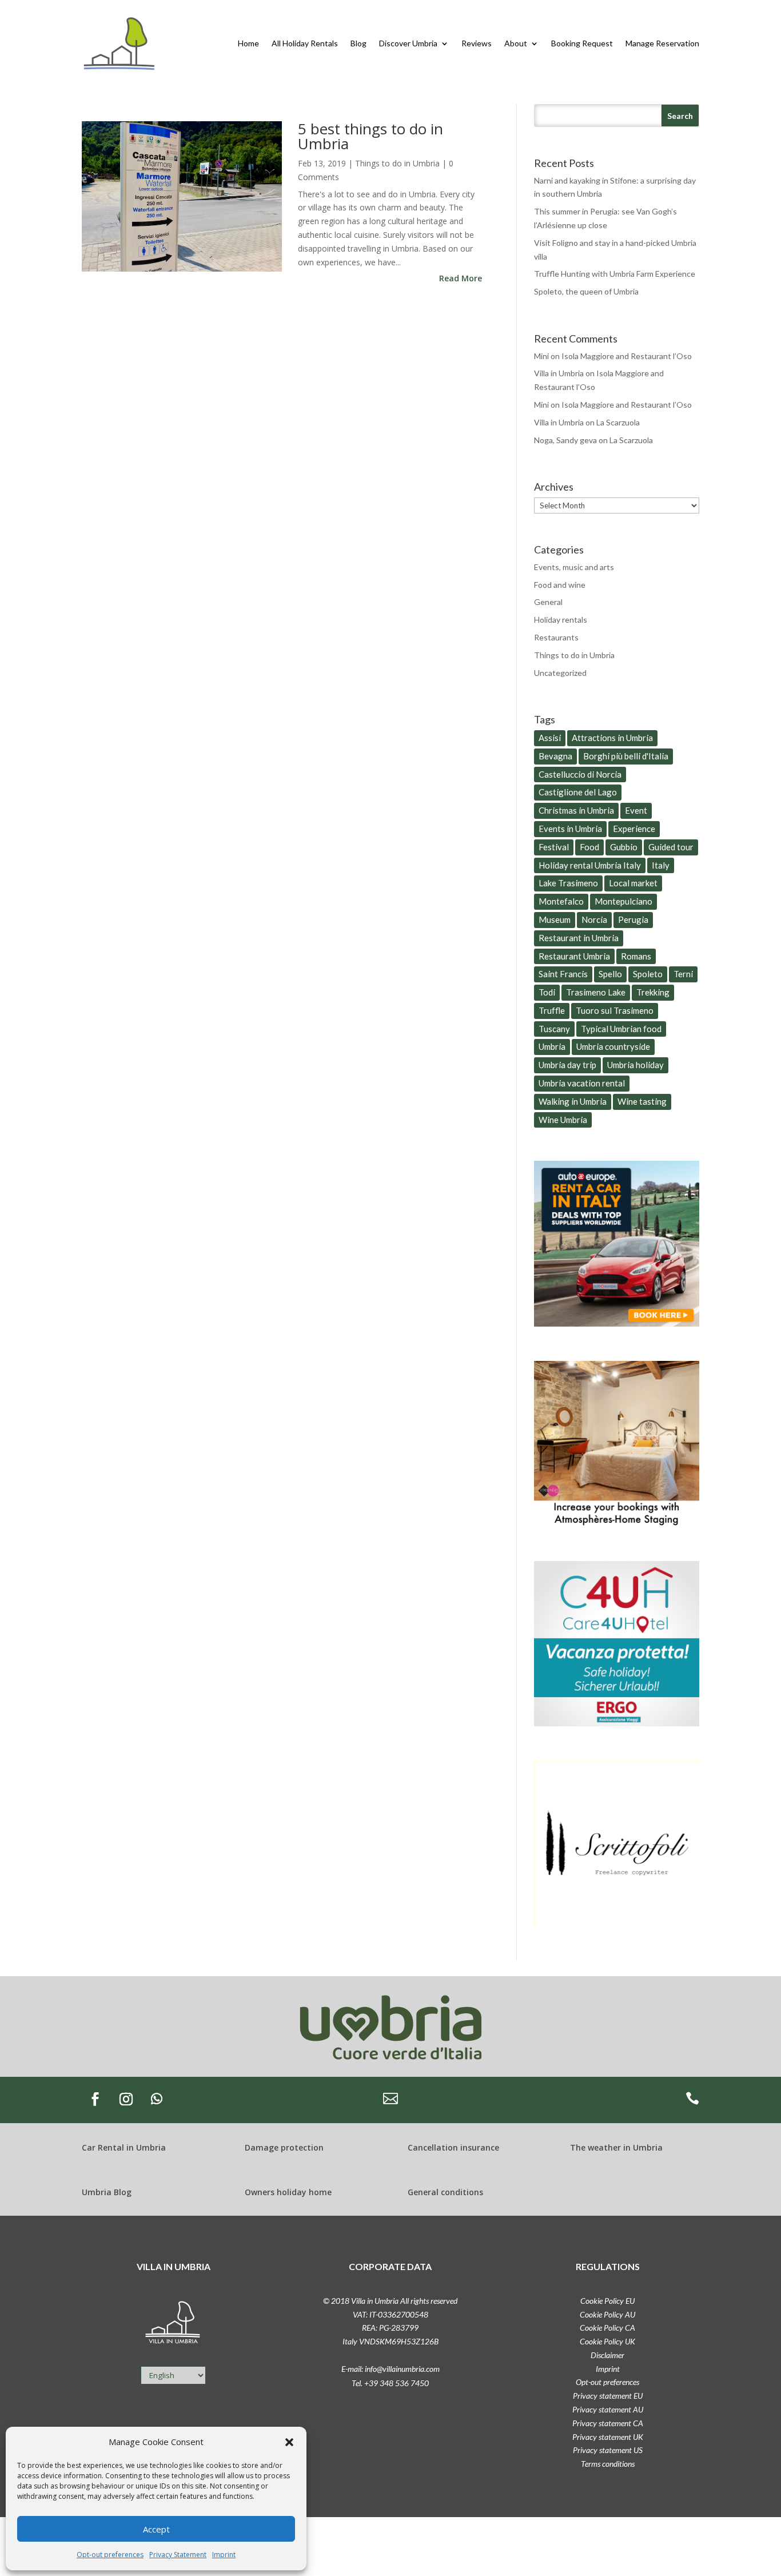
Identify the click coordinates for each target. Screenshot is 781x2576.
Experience (634, 829)
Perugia (633, 919)
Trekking (653, 992)
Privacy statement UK (608, 2437)
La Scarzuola (618, 422)
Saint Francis (563, 974)
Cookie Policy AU (607, 2314)
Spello (610, 974)
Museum (555, 919)
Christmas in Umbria (576, 810)
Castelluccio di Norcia (580, 774)
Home (248, 43)
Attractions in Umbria (612, 738)
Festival (554, 847)
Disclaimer (607, 2355)
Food (589, 847)
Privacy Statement (178, 2555)
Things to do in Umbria (397, 163)
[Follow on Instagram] (126, 2099)
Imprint (224, 2555)
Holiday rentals (561, 620)
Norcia (594, 919)
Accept (156, 2529)
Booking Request (582, 43)
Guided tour (671, 847)
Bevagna (555, 756)
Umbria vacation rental (582, 1083)
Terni (683, 974)
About (516, 43)
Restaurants (556, 637)
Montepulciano (623, 901)
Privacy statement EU (608, 2396)
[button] (289, 2442)
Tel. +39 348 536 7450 (390, 2383)
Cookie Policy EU (607, 2301)
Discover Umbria (408, 43)
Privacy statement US (608, 2450)
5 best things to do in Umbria (370, 136)
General (548, 602)
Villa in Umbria (559, 373)
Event (636, 810)
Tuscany (554, 1029)
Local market (633, 883)
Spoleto (648, 974)
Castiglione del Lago (578, 792)
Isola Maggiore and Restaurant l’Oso (627, 356)
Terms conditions (608, 2464)
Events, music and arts (574, 567)
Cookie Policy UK (607, 2341)
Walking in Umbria (573, 1101)
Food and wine (560, 585)
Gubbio (624, 847)
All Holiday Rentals (305, 43)
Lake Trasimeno (568, 883)
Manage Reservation (662, 43)
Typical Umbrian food (621, 1029)
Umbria (552, 1046)
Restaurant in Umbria (579, 938)
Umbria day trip (567, 1065)
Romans (636, 956)
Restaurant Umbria (574, 956)
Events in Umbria (570, 829)
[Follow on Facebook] (95, 2099)
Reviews (477, 43)
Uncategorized (560, 673)
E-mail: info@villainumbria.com (390, 2369)
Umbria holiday (635, 1065)
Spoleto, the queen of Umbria (586, 291)
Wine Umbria (563, 1120)
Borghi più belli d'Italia (626, 756)
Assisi (550, 738)
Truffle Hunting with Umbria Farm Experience (615, 274)
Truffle (552, 1010)
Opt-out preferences (110, 2555)
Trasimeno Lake (596, 992)
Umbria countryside (613, 1046)
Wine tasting (642, 1101)
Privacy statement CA (608, 2423)
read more (461, 278)
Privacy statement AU (608, 2409)
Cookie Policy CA (607, 2328)
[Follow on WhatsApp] (157, 2099)
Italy (661, 865)
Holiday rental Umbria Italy (590, 865)
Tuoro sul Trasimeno (615, 1010)
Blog (358, 43)
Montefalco (561, 901)
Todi (547, 992)
